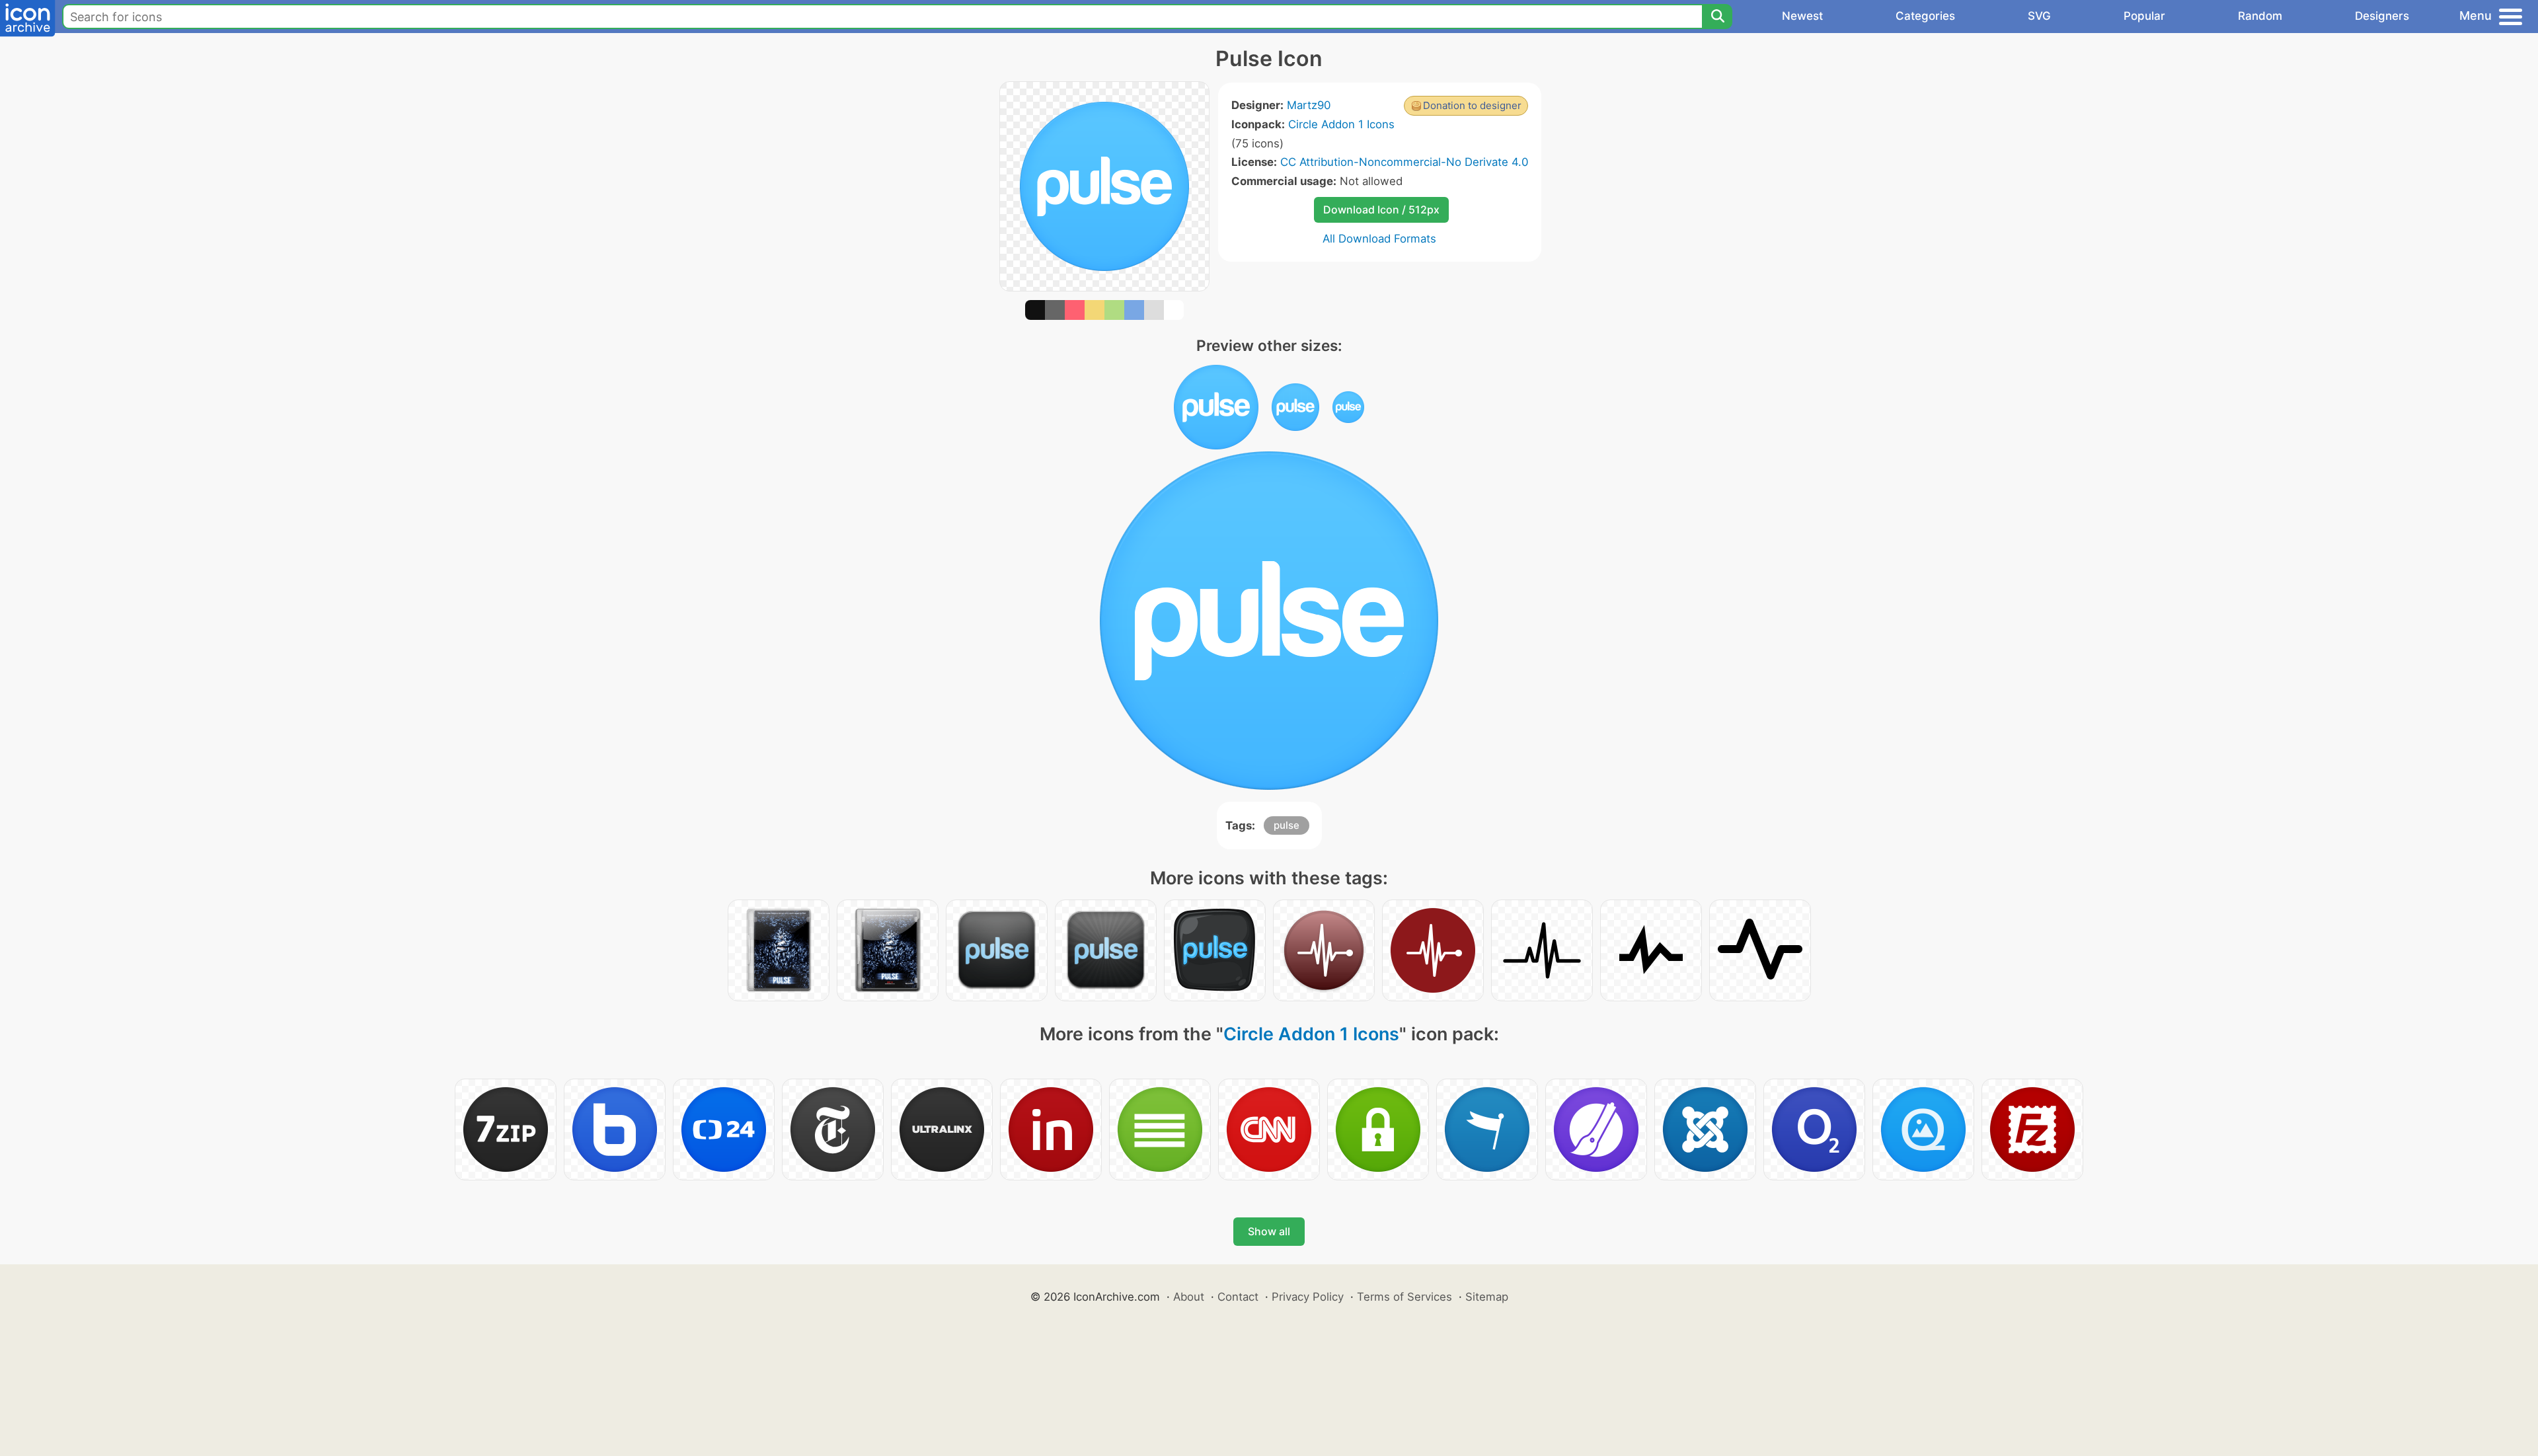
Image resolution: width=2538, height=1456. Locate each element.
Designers (2382, 16)
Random (2260, 16)
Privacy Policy (1308, 1297)
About (1189, 1297)
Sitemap (1487, 1297)
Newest (1802, 16)
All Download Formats (1379, 239)
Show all (1269, 1231)
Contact (1238, 1297)
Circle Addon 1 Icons (1341, 124)
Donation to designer (1472, 105)
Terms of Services (1404, 1297)
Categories (1925, 16)
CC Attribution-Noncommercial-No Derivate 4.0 (1404, 162)
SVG (2039, 16)
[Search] (1717, 17)
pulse (1287, 825)
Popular (2144, 16)
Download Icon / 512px (1381, 210)
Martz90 (1309, 105)
